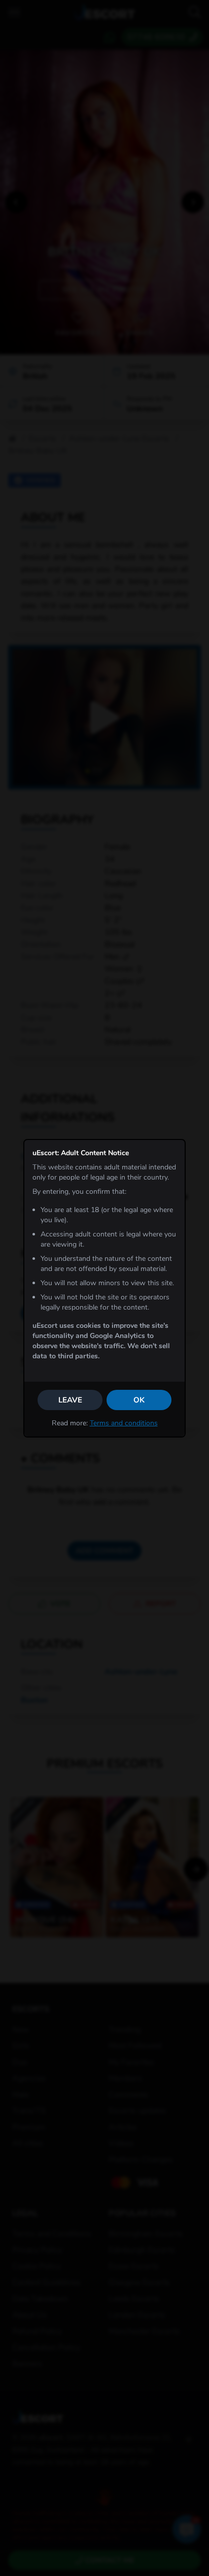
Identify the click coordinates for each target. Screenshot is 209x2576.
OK (139, 1400)
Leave (70, 1400)
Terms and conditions (124, 1423)
